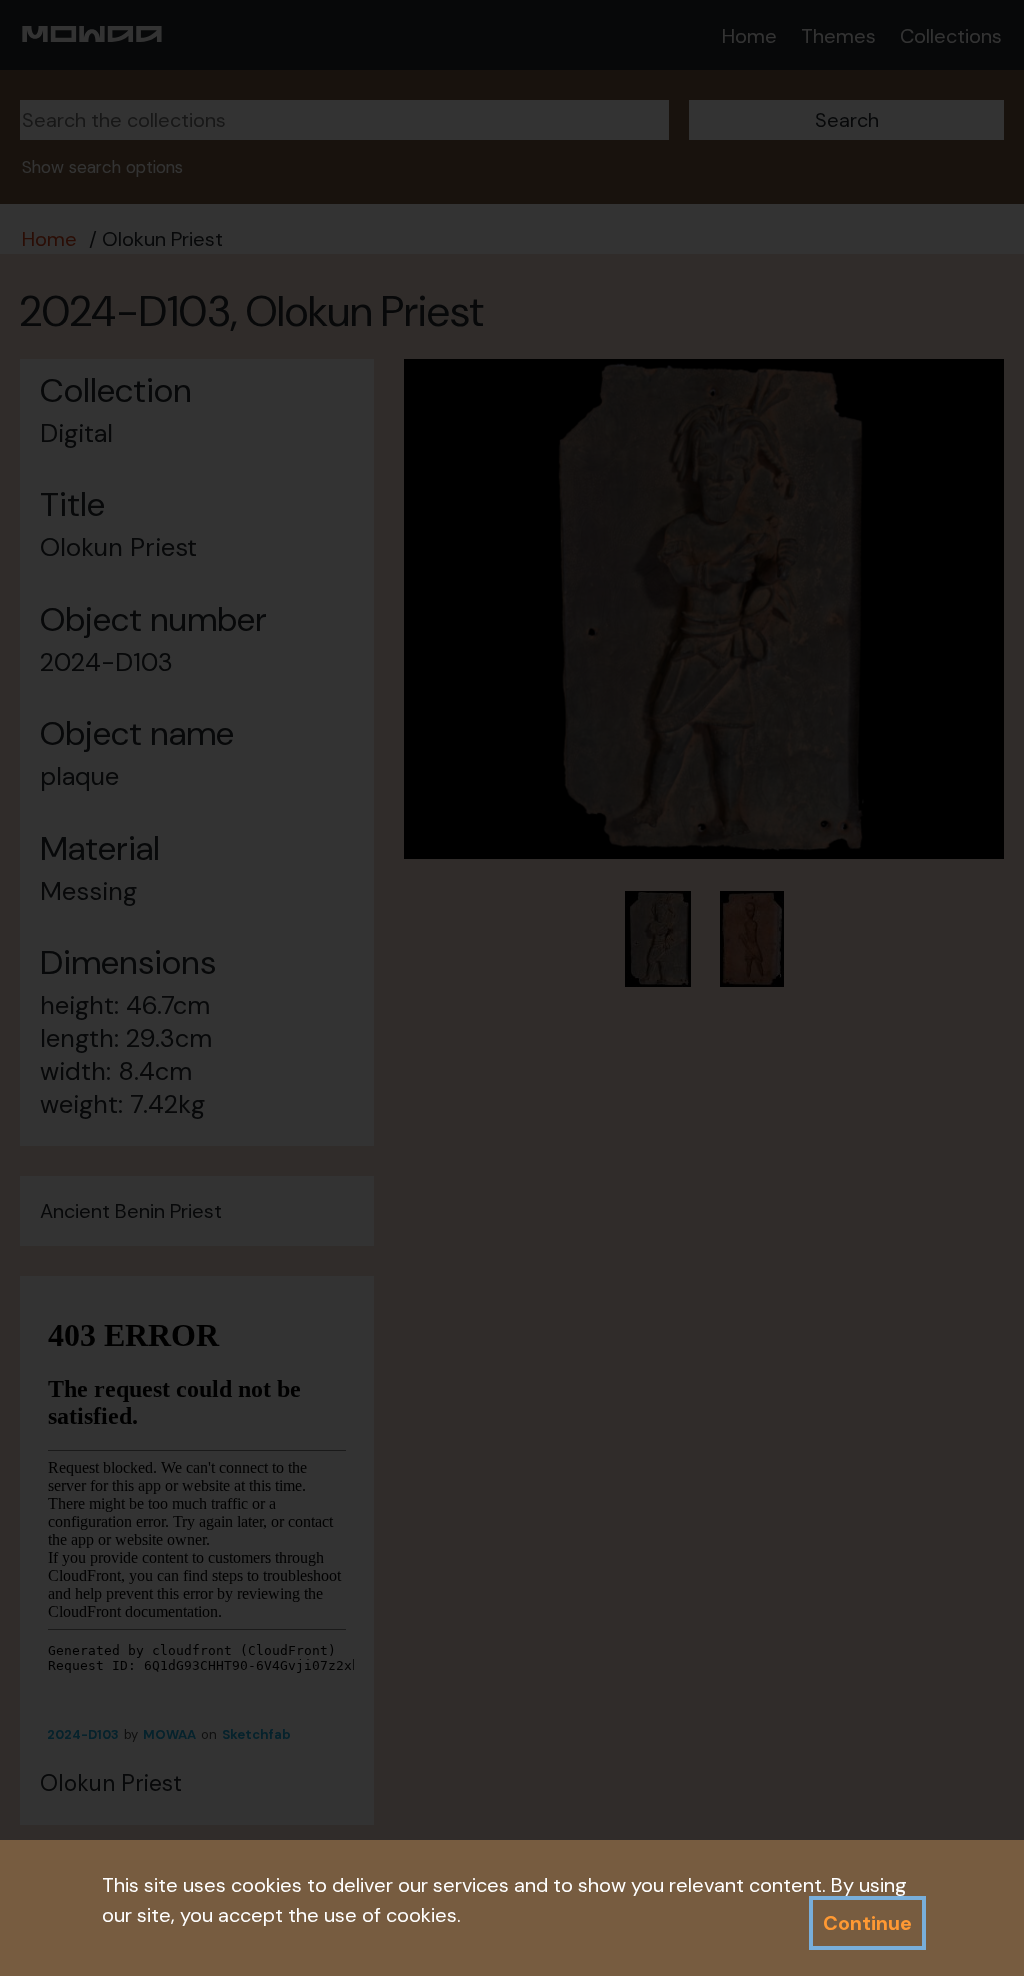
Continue (867, 1923)
